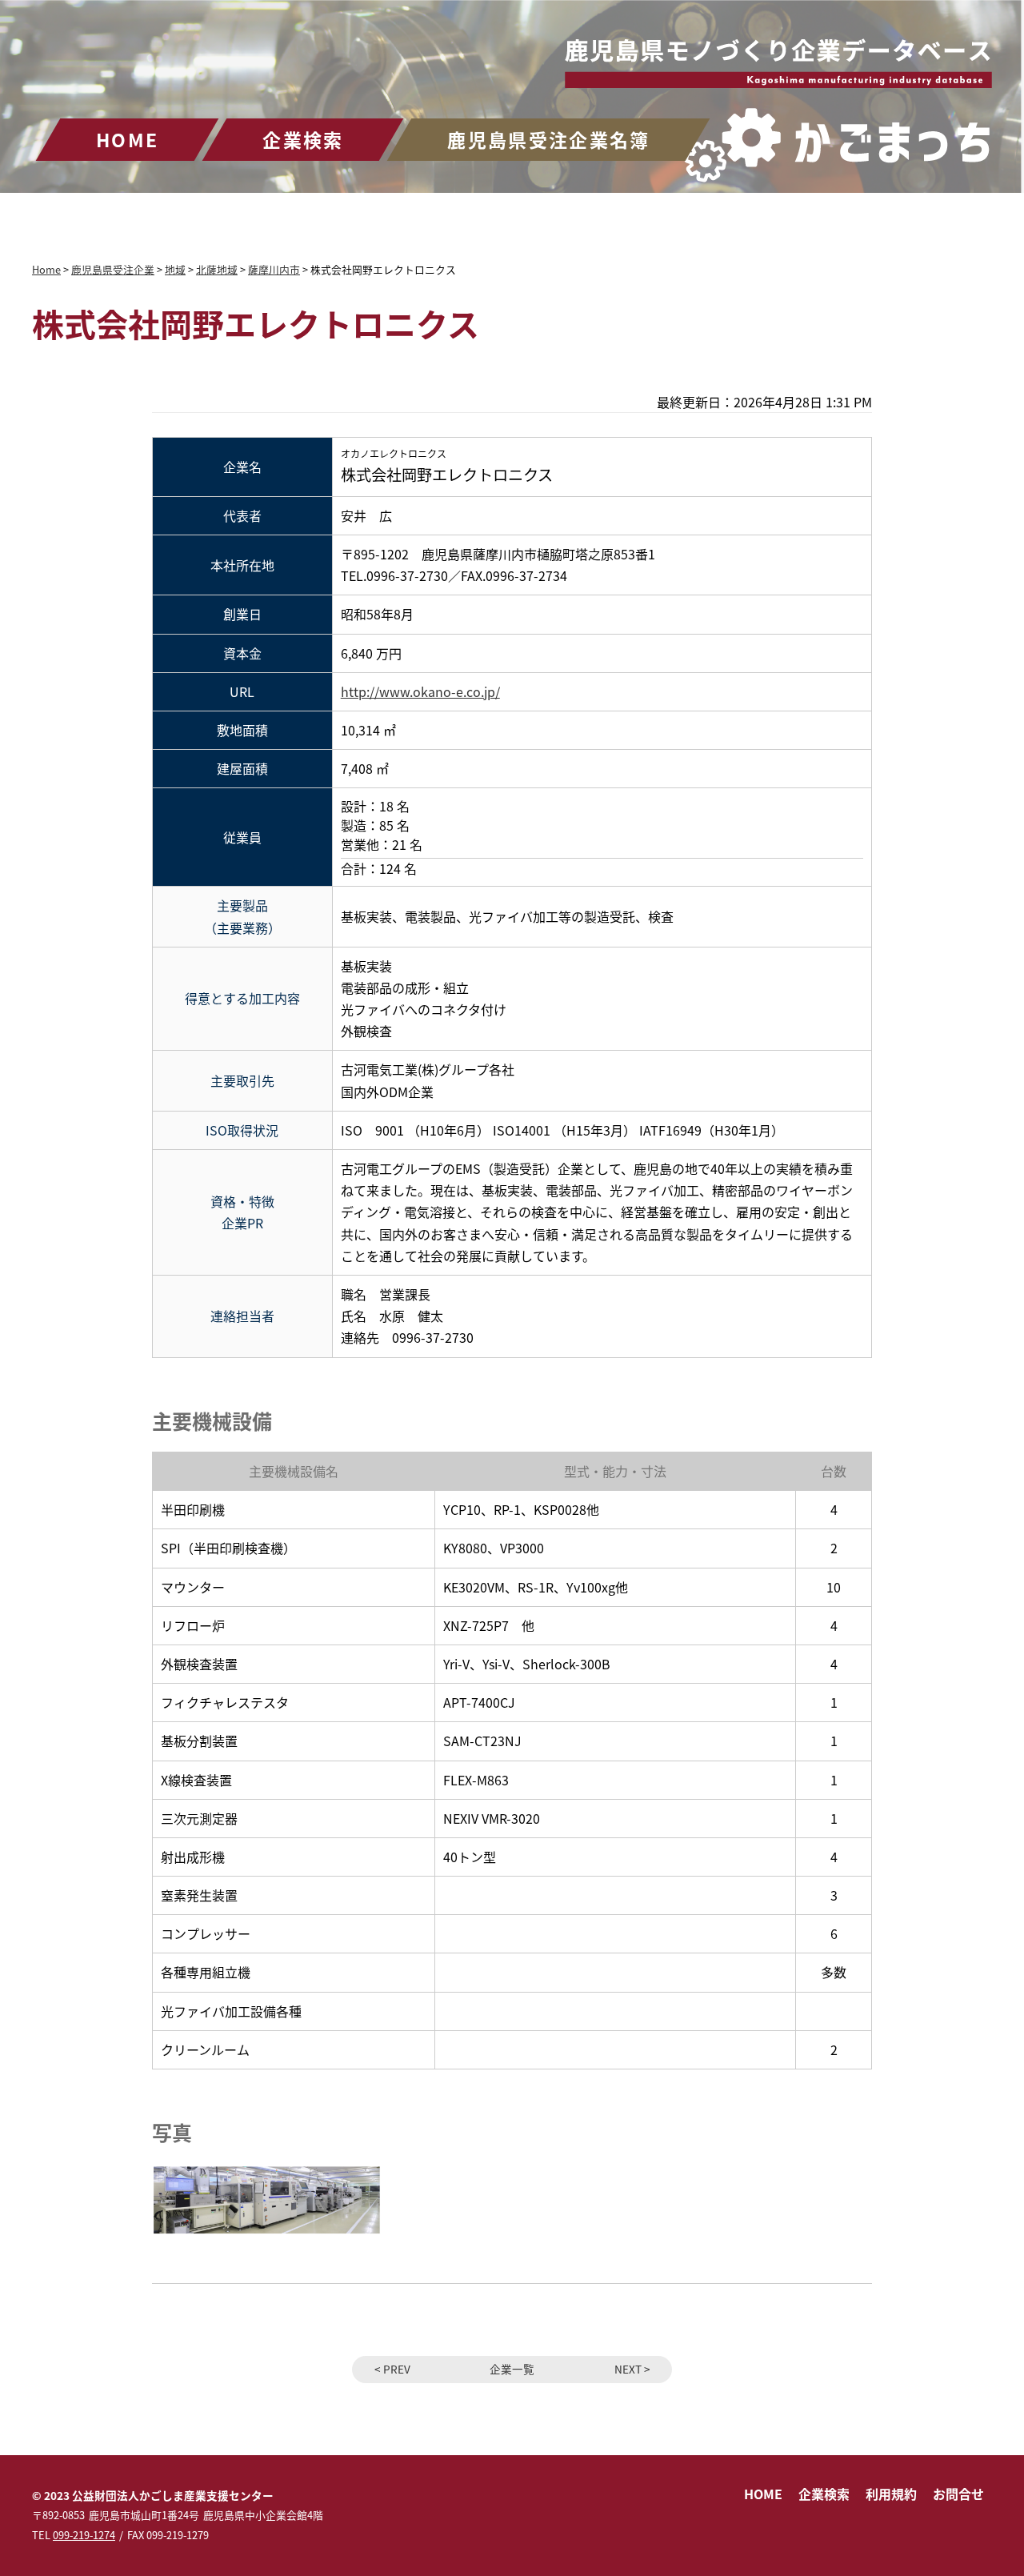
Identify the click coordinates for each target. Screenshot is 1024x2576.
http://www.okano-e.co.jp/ (420, 691)
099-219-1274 (84, 2535)
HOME (127, 139)
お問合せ (958, 2494)
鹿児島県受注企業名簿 (548, 139)
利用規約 (891, 2494)
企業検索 (303, 139)
